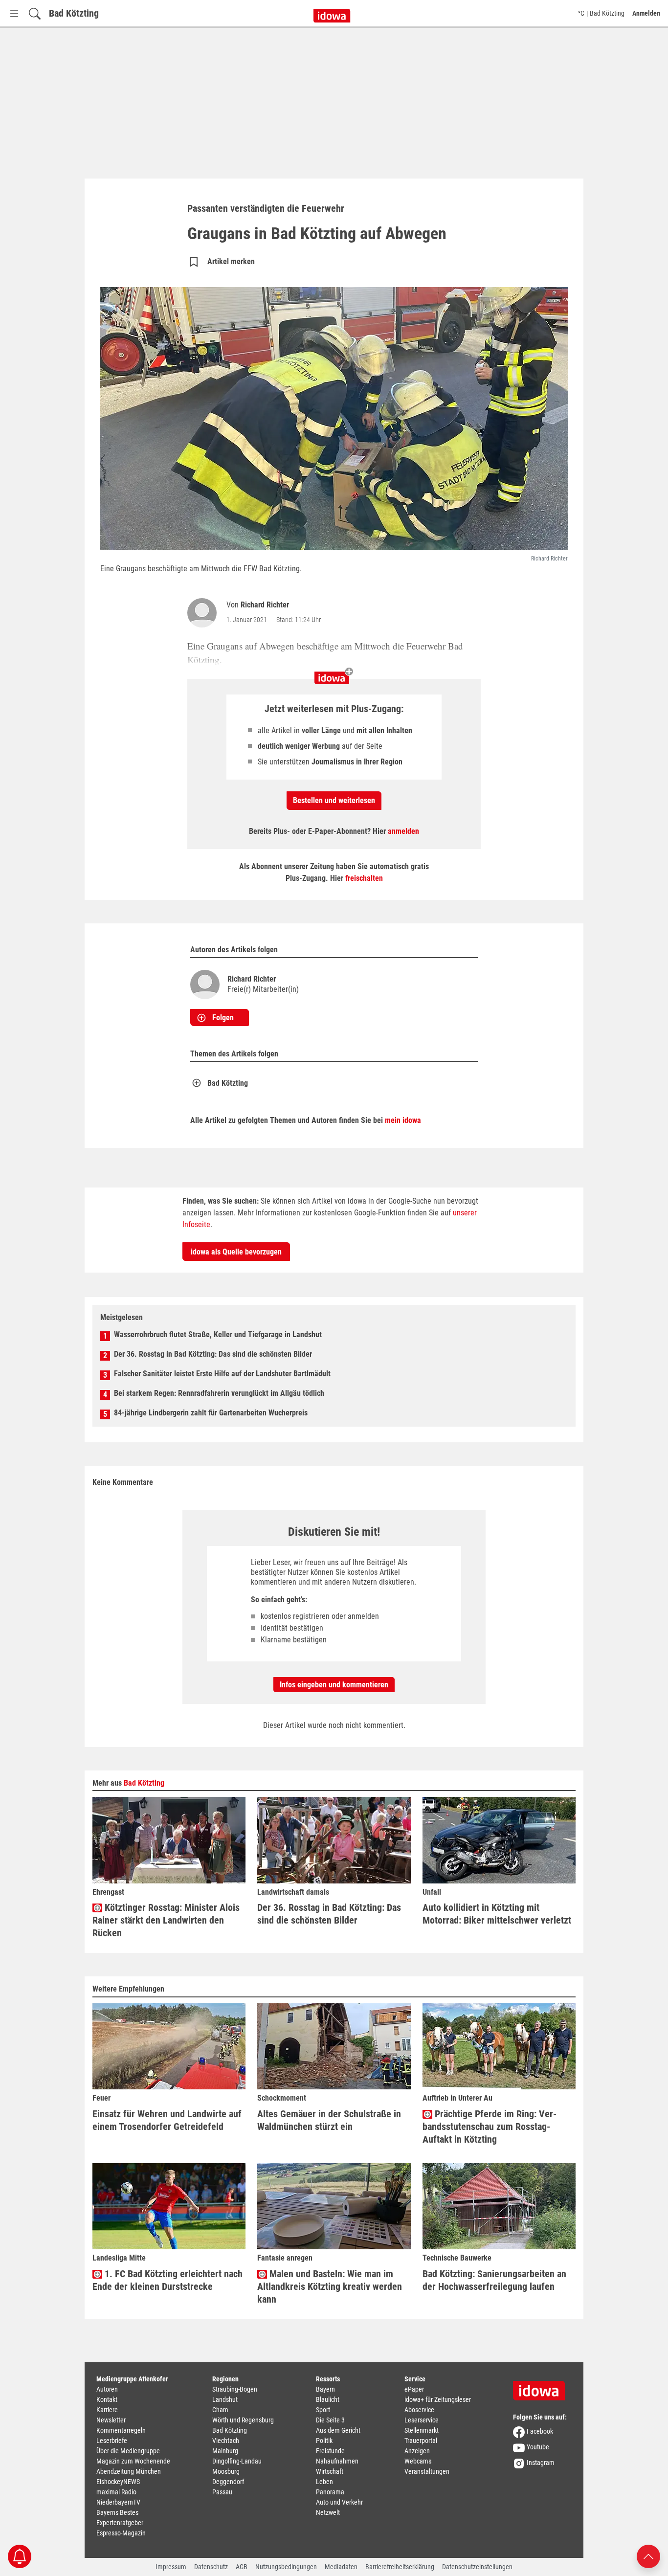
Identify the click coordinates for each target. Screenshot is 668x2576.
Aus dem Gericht (338, 2430)
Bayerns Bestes (117, 2512)
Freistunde (330, 2451)
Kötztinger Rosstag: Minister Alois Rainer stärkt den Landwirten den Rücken (166, 1920)
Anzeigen (417, 2451)
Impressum (171, 2567)
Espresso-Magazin (121, 2533)
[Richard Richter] (204, 613)
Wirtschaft (330, 2471)
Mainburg (225, 2451)
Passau (222, 2492)
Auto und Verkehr (339, 2502)
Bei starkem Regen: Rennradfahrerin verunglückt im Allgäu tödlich (219, 1393)
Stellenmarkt (422, 2430)
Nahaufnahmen (337, 2461)
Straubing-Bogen (235, 2389)
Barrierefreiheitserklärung (400, 2567)
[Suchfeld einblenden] (35, 13)
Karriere (107, 2410)
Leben (324, 2482)
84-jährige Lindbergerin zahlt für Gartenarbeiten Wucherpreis (211, 1413)
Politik (324, 2441)
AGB (242, 2567)
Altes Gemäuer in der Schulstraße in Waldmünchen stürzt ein (329, 2120)
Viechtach (226, 2441)
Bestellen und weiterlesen (334, 800)
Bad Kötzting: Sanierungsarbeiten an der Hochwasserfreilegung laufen (494, 2280)
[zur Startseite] (542, 2387)
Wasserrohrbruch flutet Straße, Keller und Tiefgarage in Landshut (218, 1334)
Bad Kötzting (74, 13)
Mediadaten (341, 2567)
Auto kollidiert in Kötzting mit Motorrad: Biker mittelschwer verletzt (497, 1914)
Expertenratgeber (120, 2523)
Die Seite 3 (330, 2420)
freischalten (364, 878)
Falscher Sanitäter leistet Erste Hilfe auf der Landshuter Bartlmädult (222, 1374)
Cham (220, 2410)
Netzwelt (328, 2512)
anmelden (403, 831)
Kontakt (107, 2399)
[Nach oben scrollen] (648, 2556)
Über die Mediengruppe (128, 2451)
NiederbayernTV (118, 2502)
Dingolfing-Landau (237, 2461)
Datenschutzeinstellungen (477, 2567)
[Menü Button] (14, 13)
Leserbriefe (112, 2441)
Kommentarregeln (121, 2430)
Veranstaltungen (427, 2471)
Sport (323, 2410)
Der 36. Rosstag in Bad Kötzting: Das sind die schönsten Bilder (213, 1354)
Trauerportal (421, 2441)
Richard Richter (265, 605)
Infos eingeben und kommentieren (334, 1685)
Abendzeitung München (129, 2471)
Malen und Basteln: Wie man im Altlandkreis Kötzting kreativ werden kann (330, 2286)
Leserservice (422, 2420)
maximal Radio (116, 2492)
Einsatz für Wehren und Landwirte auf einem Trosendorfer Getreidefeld (167, 2120)
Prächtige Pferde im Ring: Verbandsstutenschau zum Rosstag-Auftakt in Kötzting (490, 2127)
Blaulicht (328, 2399)
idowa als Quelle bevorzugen (236, 1252)
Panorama (330, 2492)
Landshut (225, 2399)
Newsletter (111, 2420)
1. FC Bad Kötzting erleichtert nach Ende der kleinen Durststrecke (167, 2280)
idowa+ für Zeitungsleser (438, 2399)
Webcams (418, 2461)
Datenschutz (211, 2567)
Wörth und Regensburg (243, 2420)
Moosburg (226, 2471)
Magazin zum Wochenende (133, 2461)
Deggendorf (228, 2482)
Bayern (325, 2389)
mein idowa (403, 1120)
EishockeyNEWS (118, 2482)
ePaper (414, 2389)
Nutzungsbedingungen (286, 2567)
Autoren (107, 2389)
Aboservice (419, 2410)
